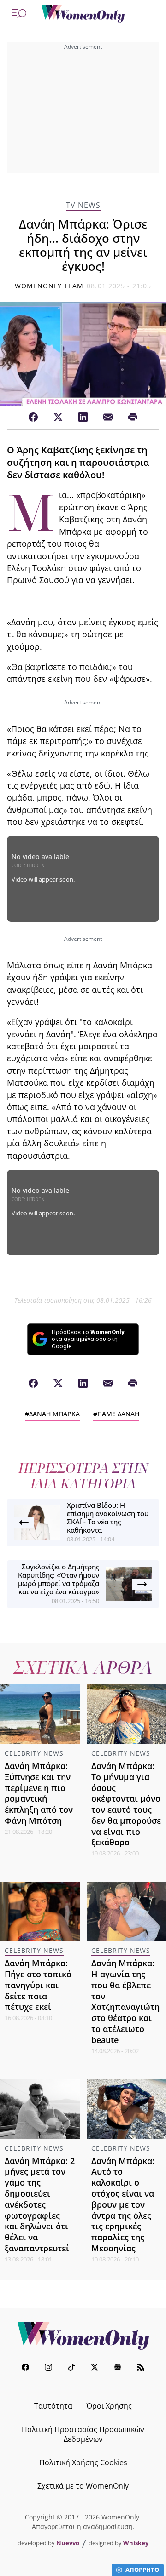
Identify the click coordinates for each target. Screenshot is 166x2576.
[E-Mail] (108, 418)
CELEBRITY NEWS (34, 1753)
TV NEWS (83, 205)
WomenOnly (83, 2336)
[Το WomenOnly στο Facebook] (25, 2368)
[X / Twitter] (58, 418)
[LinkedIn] (83, 418)
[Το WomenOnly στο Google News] (118, 2368)
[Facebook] (33, 418)
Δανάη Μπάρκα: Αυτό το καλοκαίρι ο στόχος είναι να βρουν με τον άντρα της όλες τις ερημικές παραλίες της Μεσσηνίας (123, 2204)
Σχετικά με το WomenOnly (83, 2486)
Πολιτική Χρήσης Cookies (83, 2462)
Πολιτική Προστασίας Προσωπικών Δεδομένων (83, 2434)
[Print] (133, 418)
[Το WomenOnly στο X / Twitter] (95, 2368)
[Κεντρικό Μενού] (19, 14)
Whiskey (136, 2543)
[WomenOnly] (83, 14)
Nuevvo (68, 2543)
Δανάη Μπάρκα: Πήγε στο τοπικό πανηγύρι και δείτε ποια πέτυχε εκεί (38, 1985)
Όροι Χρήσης (109, 2406)
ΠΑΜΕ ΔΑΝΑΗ (118, 1414)
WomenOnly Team (49, 286)
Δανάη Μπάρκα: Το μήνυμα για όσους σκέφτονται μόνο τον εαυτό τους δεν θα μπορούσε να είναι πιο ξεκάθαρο (126, 1804)
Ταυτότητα (53, 2406)
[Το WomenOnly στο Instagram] (48, 2368)
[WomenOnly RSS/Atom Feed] (141, 2368)
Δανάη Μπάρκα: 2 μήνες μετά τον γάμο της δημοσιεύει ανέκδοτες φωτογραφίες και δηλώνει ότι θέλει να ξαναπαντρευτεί (40, 2204)
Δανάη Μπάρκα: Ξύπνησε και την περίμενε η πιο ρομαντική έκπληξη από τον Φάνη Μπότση (39, 1793)
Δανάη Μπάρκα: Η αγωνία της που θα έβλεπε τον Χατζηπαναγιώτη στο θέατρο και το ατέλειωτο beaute (125, 2001)
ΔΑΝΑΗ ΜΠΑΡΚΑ (54, 1414)
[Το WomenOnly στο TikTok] (71, 2368)
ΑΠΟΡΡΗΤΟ (142, 2570)
